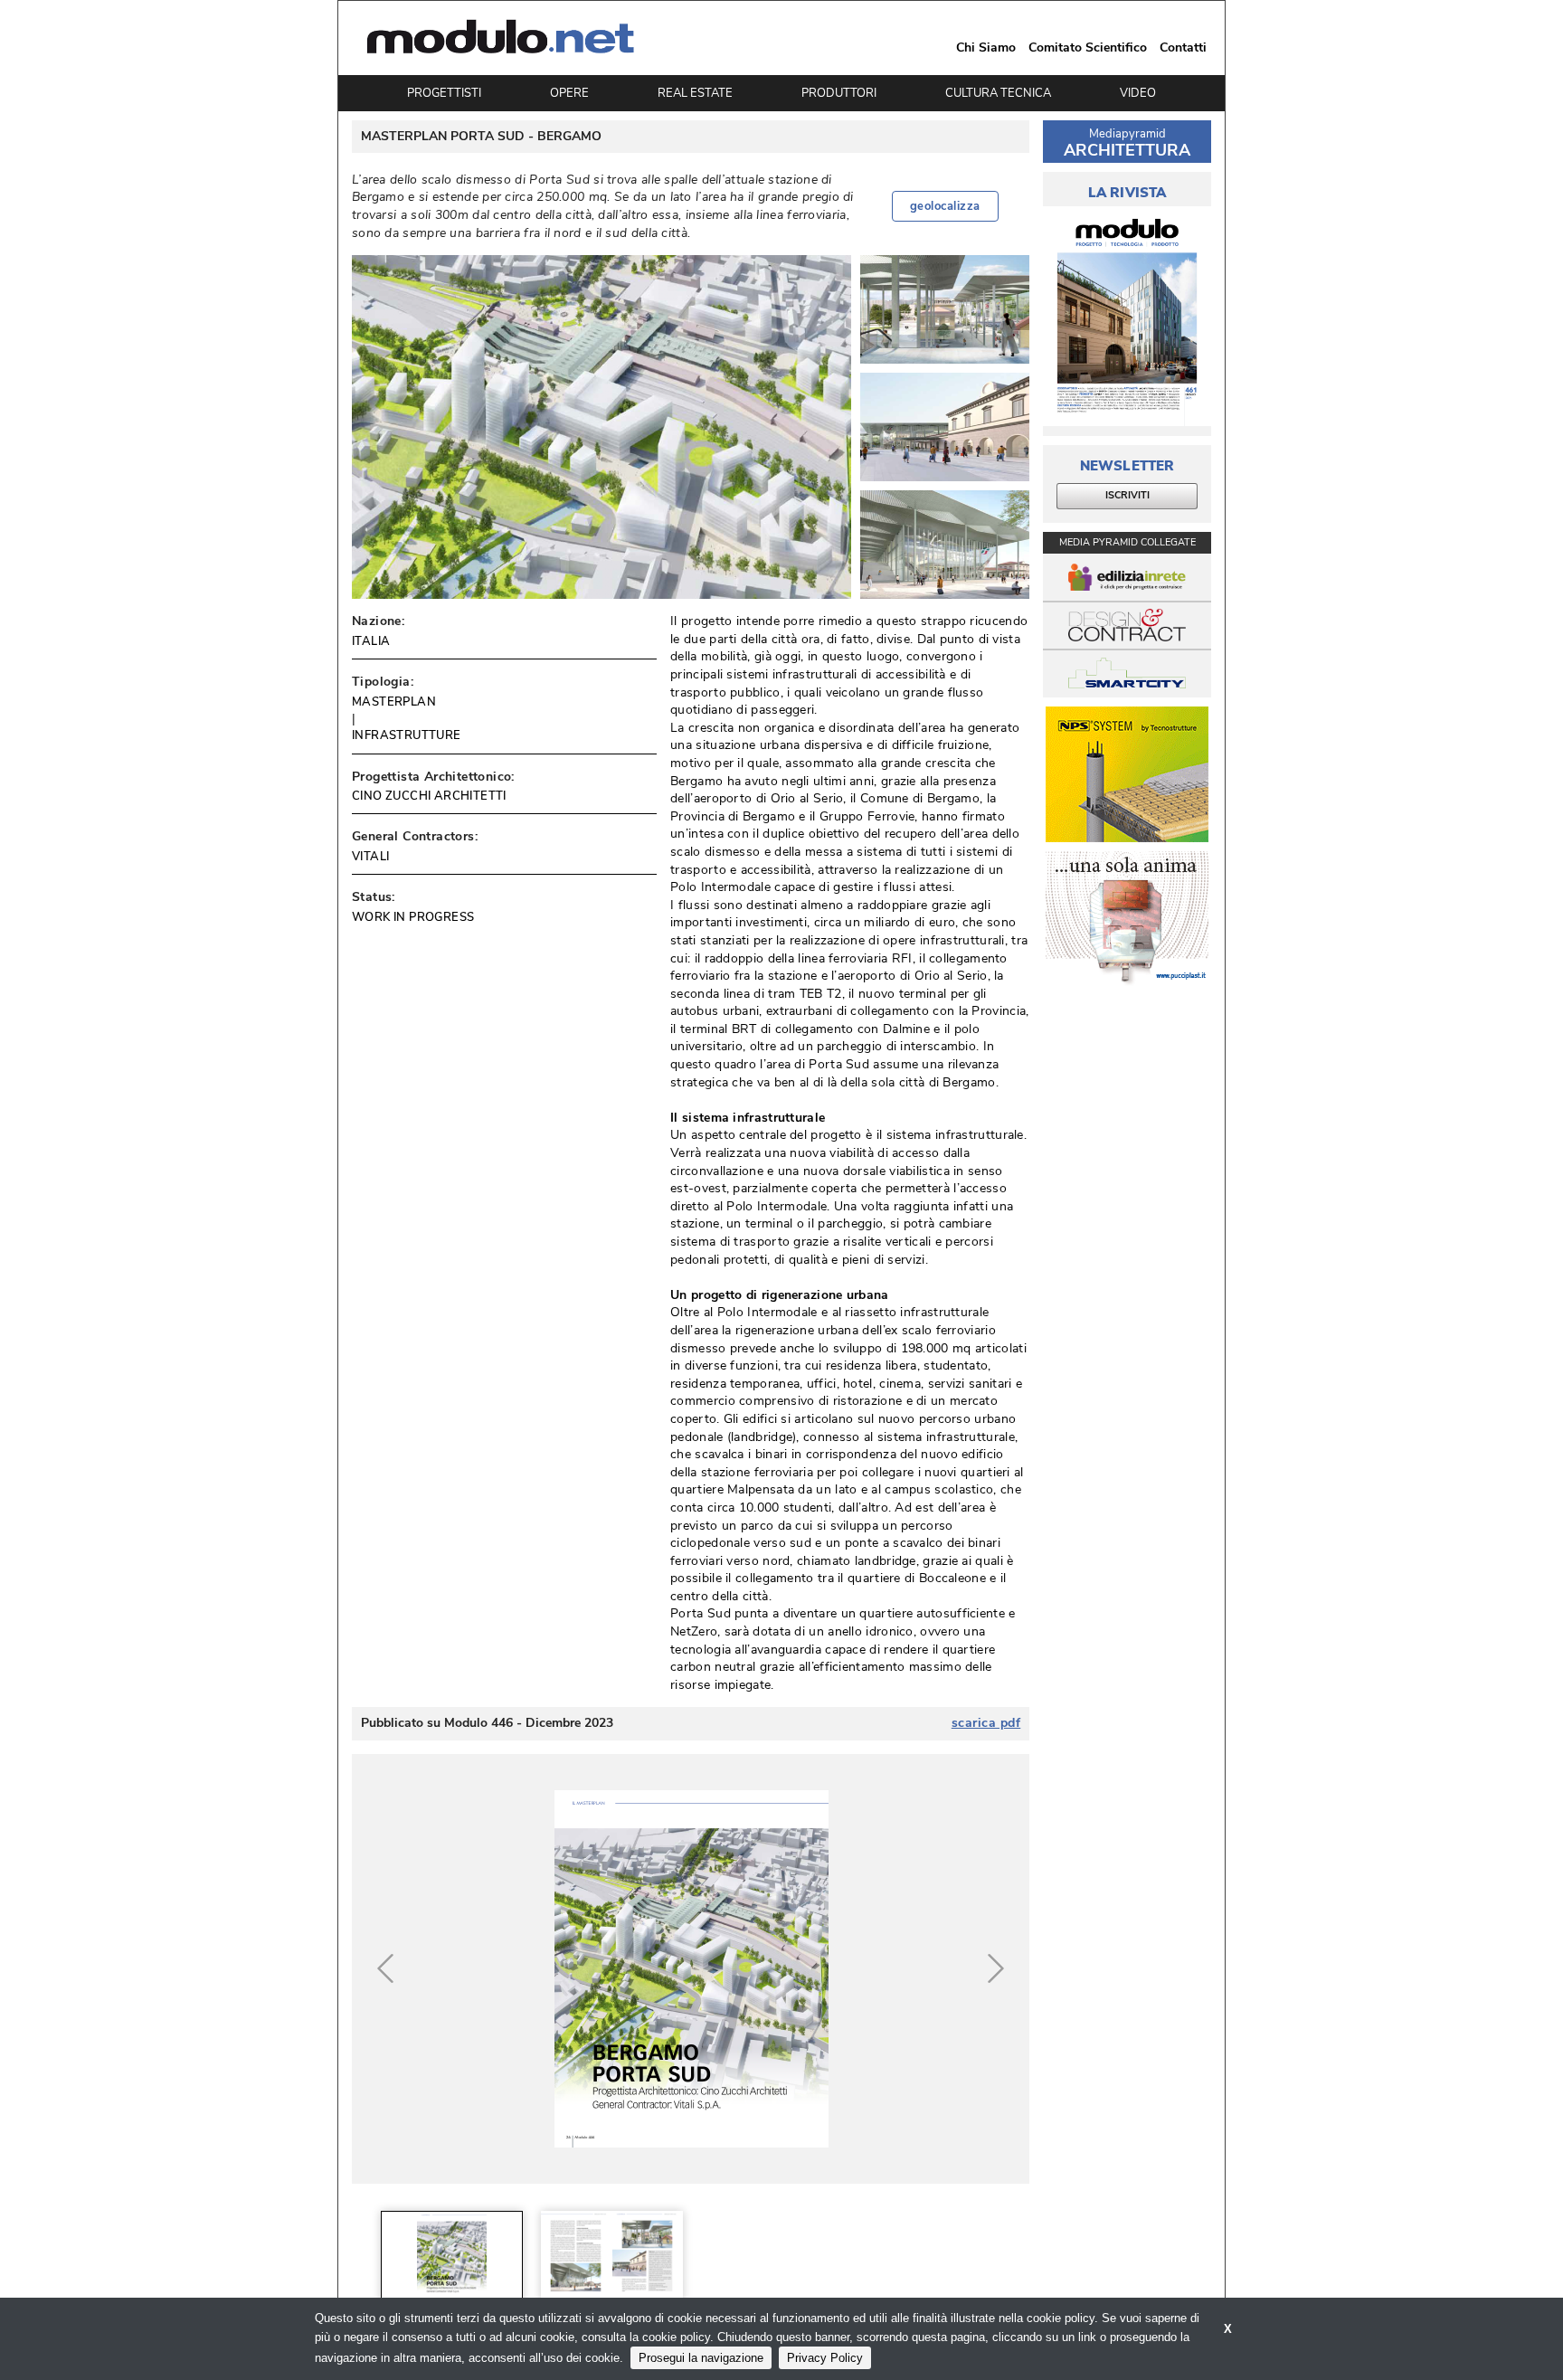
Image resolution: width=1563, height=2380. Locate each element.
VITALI (370, 857)
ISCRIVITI (1127, 495)
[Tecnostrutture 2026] (1127, 774)
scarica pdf (986, 1723)
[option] (452, 2257)
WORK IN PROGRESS (413, 917)
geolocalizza (945, 206)
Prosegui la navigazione (701, 2358)
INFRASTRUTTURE (407, 735)
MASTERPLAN (394, 702)
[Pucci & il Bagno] (1127, 919)
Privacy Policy (825, 2358)
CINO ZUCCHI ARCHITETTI (429, 796)
